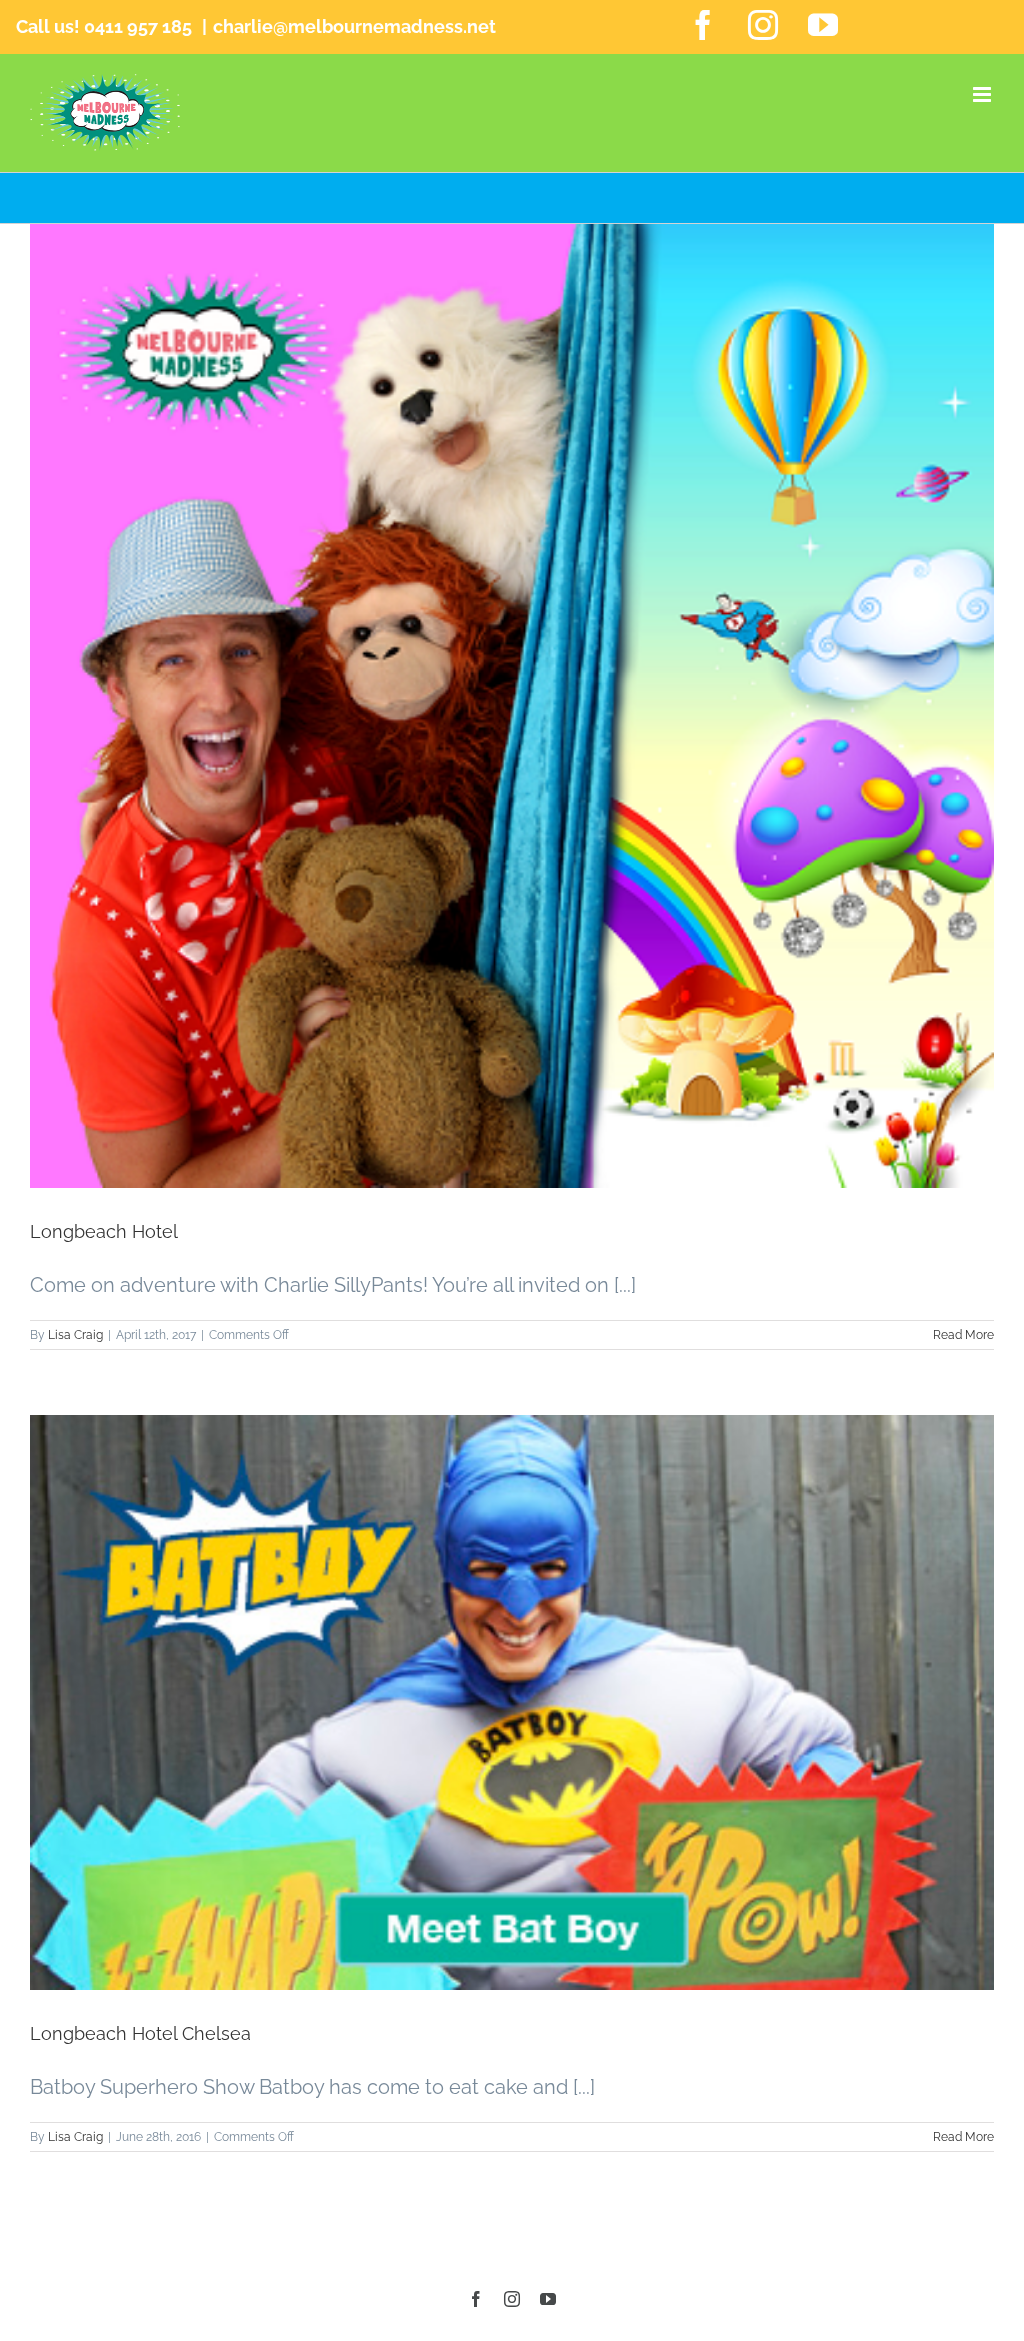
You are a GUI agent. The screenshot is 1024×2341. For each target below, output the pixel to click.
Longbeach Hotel (104, 1231)
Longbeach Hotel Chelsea (140, 2033)
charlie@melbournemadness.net (354, 26)
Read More (963, 1335)
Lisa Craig (75, 1335)
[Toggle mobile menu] (983, 94)
